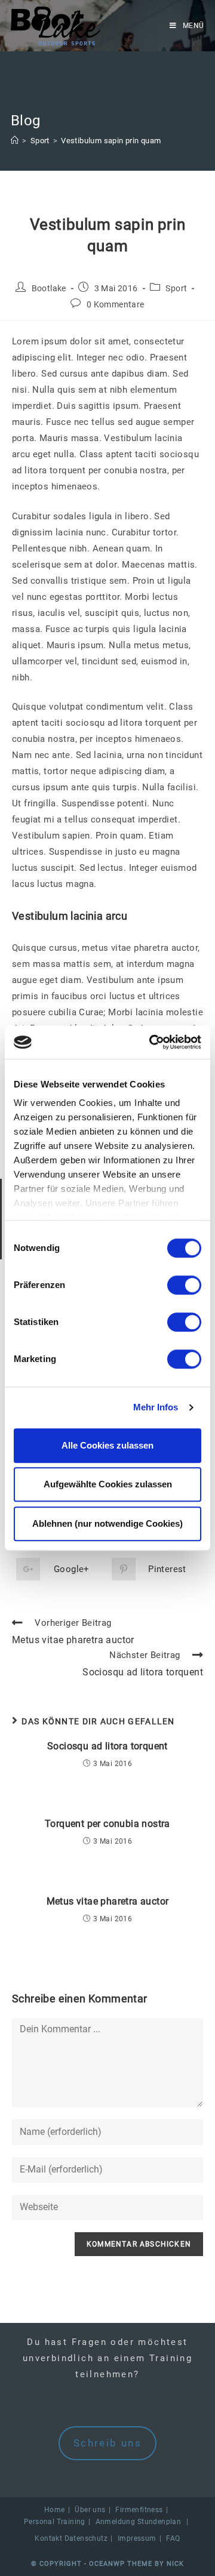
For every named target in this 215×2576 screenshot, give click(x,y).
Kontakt (48, 2538)
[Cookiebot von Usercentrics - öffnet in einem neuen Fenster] (152, 1042)
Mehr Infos (156, 1407)
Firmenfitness (139, 2510)
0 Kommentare (116, 304)
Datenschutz (86, 2538)
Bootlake (49, 288)
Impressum (137, 2538)
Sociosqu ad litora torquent (107, 1746)
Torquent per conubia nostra (107, 1824)
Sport (176, 288)
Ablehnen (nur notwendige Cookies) (107, 1523)
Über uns (90, 2510)
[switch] (184, 1285)
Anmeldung (116, 2522)
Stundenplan (159, 2522)
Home (55, 2510)
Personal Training (55, 2522)
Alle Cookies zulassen (107, 1445)
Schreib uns (107, 2443)
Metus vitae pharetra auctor (108, 1901)
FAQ (173, 2538)
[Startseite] (15, 141)
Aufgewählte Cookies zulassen (108, 1484)
